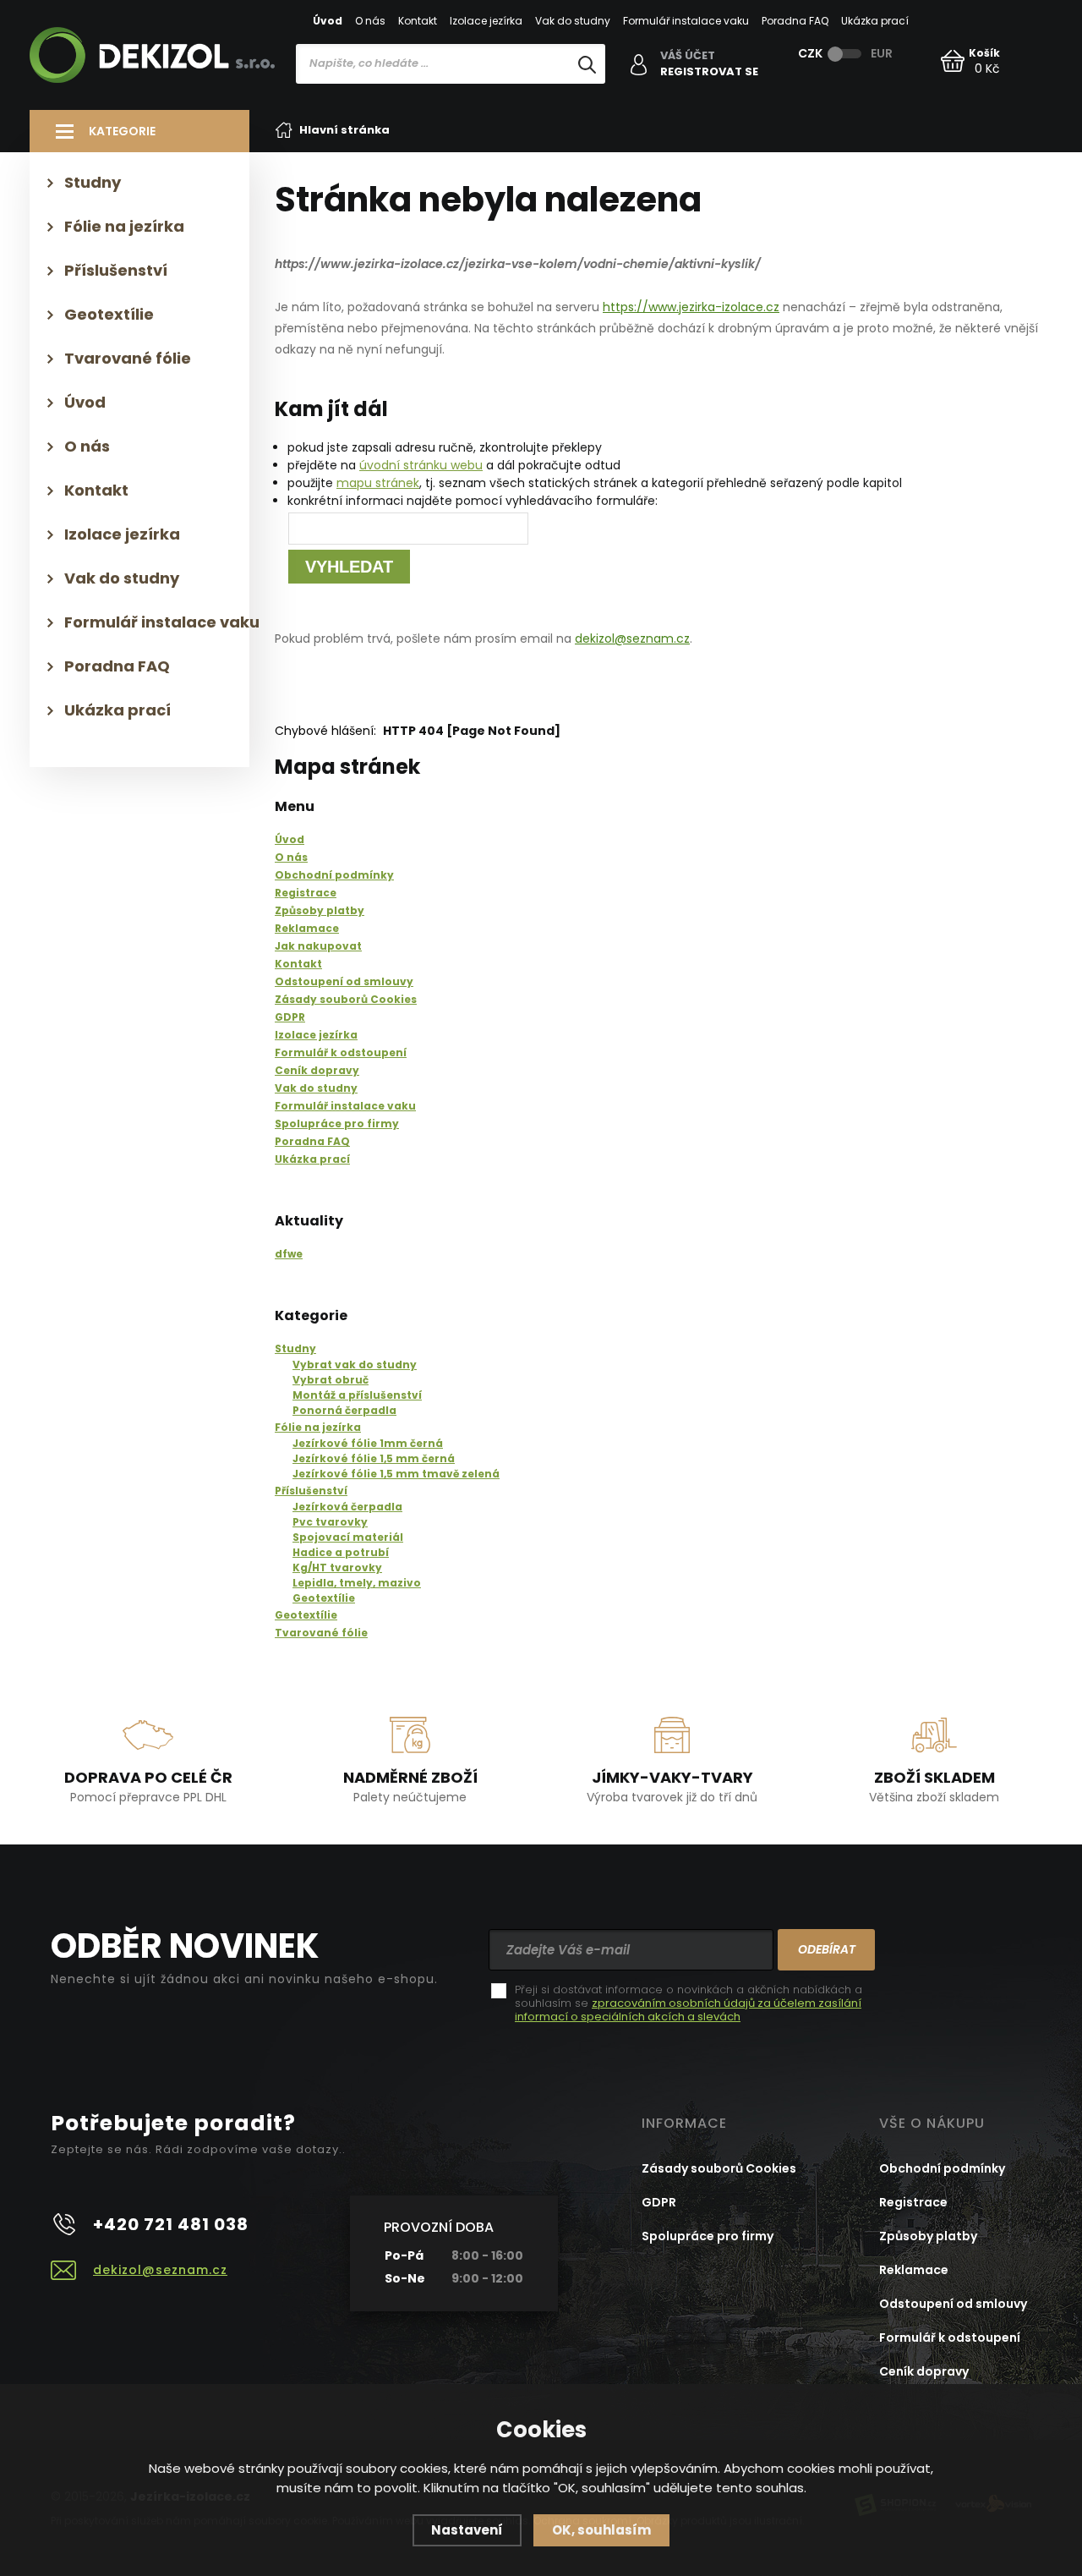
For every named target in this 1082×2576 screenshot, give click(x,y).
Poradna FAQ (795, 21)
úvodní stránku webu (421, 465)
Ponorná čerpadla (344, 1410)
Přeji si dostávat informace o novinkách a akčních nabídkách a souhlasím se (689, 2003)
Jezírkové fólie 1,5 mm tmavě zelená (396, 1474)
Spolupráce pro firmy (708, 2236)
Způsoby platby (928, 2236)
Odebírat (827, 1949)
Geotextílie (324, 1598)
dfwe (289, 1254)
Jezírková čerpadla (347, 1507)
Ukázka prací (875, 21)
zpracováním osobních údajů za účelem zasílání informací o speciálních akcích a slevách (688, 2010)
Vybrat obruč (331, 1380)
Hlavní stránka (344, 130)
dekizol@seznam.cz (632, 639)
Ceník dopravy (924, 2371)
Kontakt (418, 21)
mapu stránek (378, 483)
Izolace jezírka (486, 21)
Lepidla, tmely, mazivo (357, 1583)
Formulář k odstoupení (950, 2338)
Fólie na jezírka (318, 1427)
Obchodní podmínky (942, 2168)
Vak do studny (573, 21)
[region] (451, 99)
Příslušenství (311, 1491)
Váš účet (688, 56)
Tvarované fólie (321, 1633)
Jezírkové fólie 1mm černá (368, 1443)
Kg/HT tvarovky (337, 1568)
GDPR (659, 2202)
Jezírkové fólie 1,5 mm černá (374, 1458)
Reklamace (914, 2270)
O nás (370, 21)
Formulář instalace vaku (686, 21)
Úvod (328, 21)
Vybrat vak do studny (355, 1365)
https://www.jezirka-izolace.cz (691, 307)
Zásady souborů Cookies (719, 2168)
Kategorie (122, 131)
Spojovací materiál (348, 1537)
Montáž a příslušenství (357, 1395)
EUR (882, 53)
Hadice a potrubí (341, 1552)
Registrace (913, 2202)
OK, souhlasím (601, 2530)
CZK (810, 53)
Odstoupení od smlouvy (953, 2304)
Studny (295, 1348)
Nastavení (467, 2530)
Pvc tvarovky (330, 1522)
